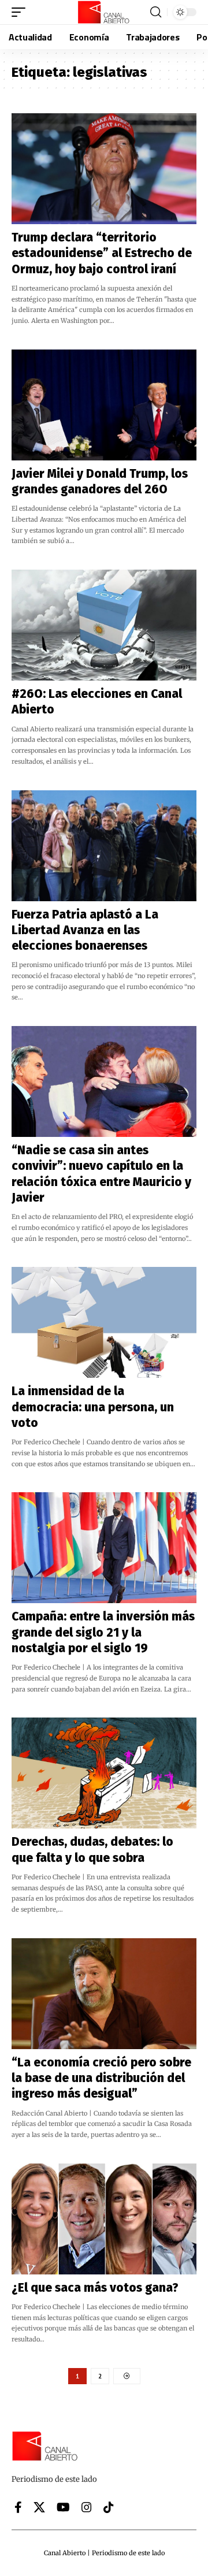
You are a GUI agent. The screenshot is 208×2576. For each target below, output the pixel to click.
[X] (39, 2507)
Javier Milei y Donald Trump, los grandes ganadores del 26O (100, 482)
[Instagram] (87, 2507)
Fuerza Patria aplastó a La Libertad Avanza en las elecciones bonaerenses (85, 930)
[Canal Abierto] (104, 12)
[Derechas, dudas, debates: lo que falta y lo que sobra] (104, 1773)
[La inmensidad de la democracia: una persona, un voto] (104, 1322)
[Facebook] (18, 2507)
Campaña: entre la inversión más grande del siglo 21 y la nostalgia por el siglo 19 (103, 1632)
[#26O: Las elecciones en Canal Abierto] (104, 625)
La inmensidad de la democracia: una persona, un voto (93, 1407)
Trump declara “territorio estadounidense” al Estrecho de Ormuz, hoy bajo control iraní (102, 253)
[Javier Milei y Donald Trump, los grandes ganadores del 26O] (104, 405)
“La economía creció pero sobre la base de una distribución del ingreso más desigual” (101, 2078)
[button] (21, 12)
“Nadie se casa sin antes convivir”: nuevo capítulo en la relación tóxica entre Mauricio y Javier (101, 1174)
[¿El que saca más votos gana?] (104, 2219)
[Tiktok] (109, 2507)
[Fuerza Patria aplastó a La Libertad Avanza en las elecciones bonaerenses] (104, 846)
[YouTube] (63, 2507)
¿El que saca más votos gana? (95, 2288)
